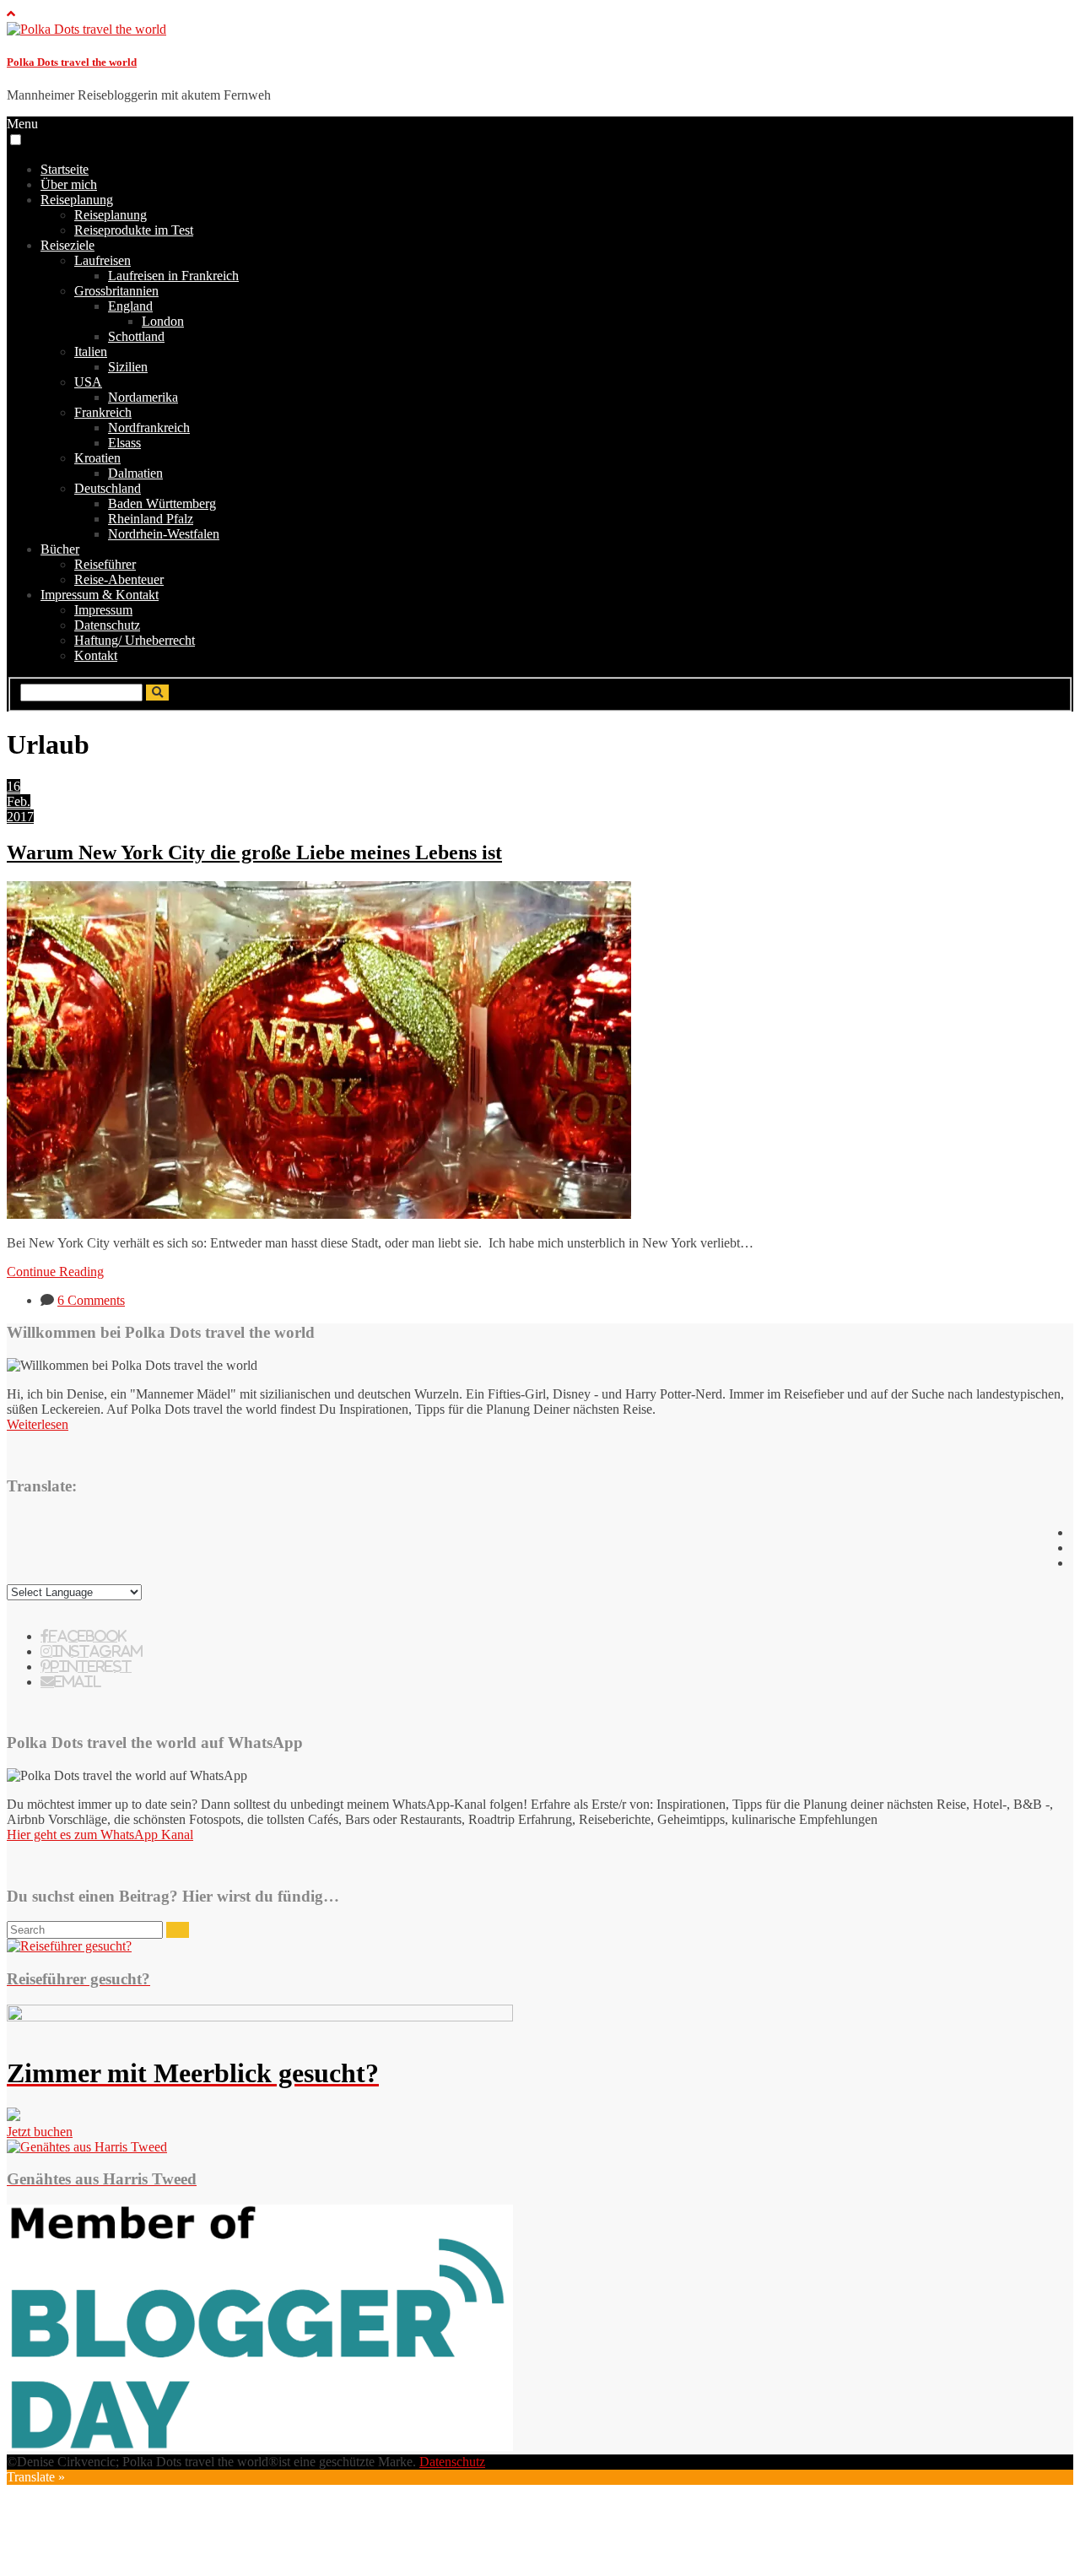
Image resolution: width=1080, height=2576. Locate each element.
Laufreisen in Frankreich (173, 276)
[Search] (178, 1930)
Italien (91, 352)
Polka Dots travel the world (72, 62)
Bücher (60, 549)
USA (88, 382)
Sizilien (128, 367)
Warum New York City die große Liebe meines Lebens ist (254, 852)
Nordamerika (143, 397)
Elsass (124, 443)
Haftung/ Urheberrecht (135, 640)
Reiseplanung (77, 200)
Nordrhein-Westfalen (164, 534)
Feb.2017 (20, 809)
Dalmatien (135, 473)
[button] (16, 140)
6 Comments (91, 1300)
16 (13, 786)
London (163, 321)
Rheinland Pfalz (151, 519)
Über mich (69, 184)
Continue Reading (55, 1272)
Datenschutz (107, 625)
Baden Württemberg (162, 503)
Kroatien (97, 458)
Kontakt (96, 655)
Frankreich (103, 412)
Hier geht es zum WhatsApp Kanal (100, 1835)
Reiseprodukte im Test (134, 230)
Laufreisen (103, 260)
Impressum (103, 610)
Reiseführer (105, 564)
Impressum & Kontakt (100, 595)
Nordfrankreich (149, 428)
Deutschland (108, 488)
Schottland (136, 336)
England (130, 306)
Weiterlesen (38, 1424)
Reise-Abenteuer (119, 579)
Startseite (65, 169)
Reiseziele (67, 245)
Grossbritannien (116, 291)
